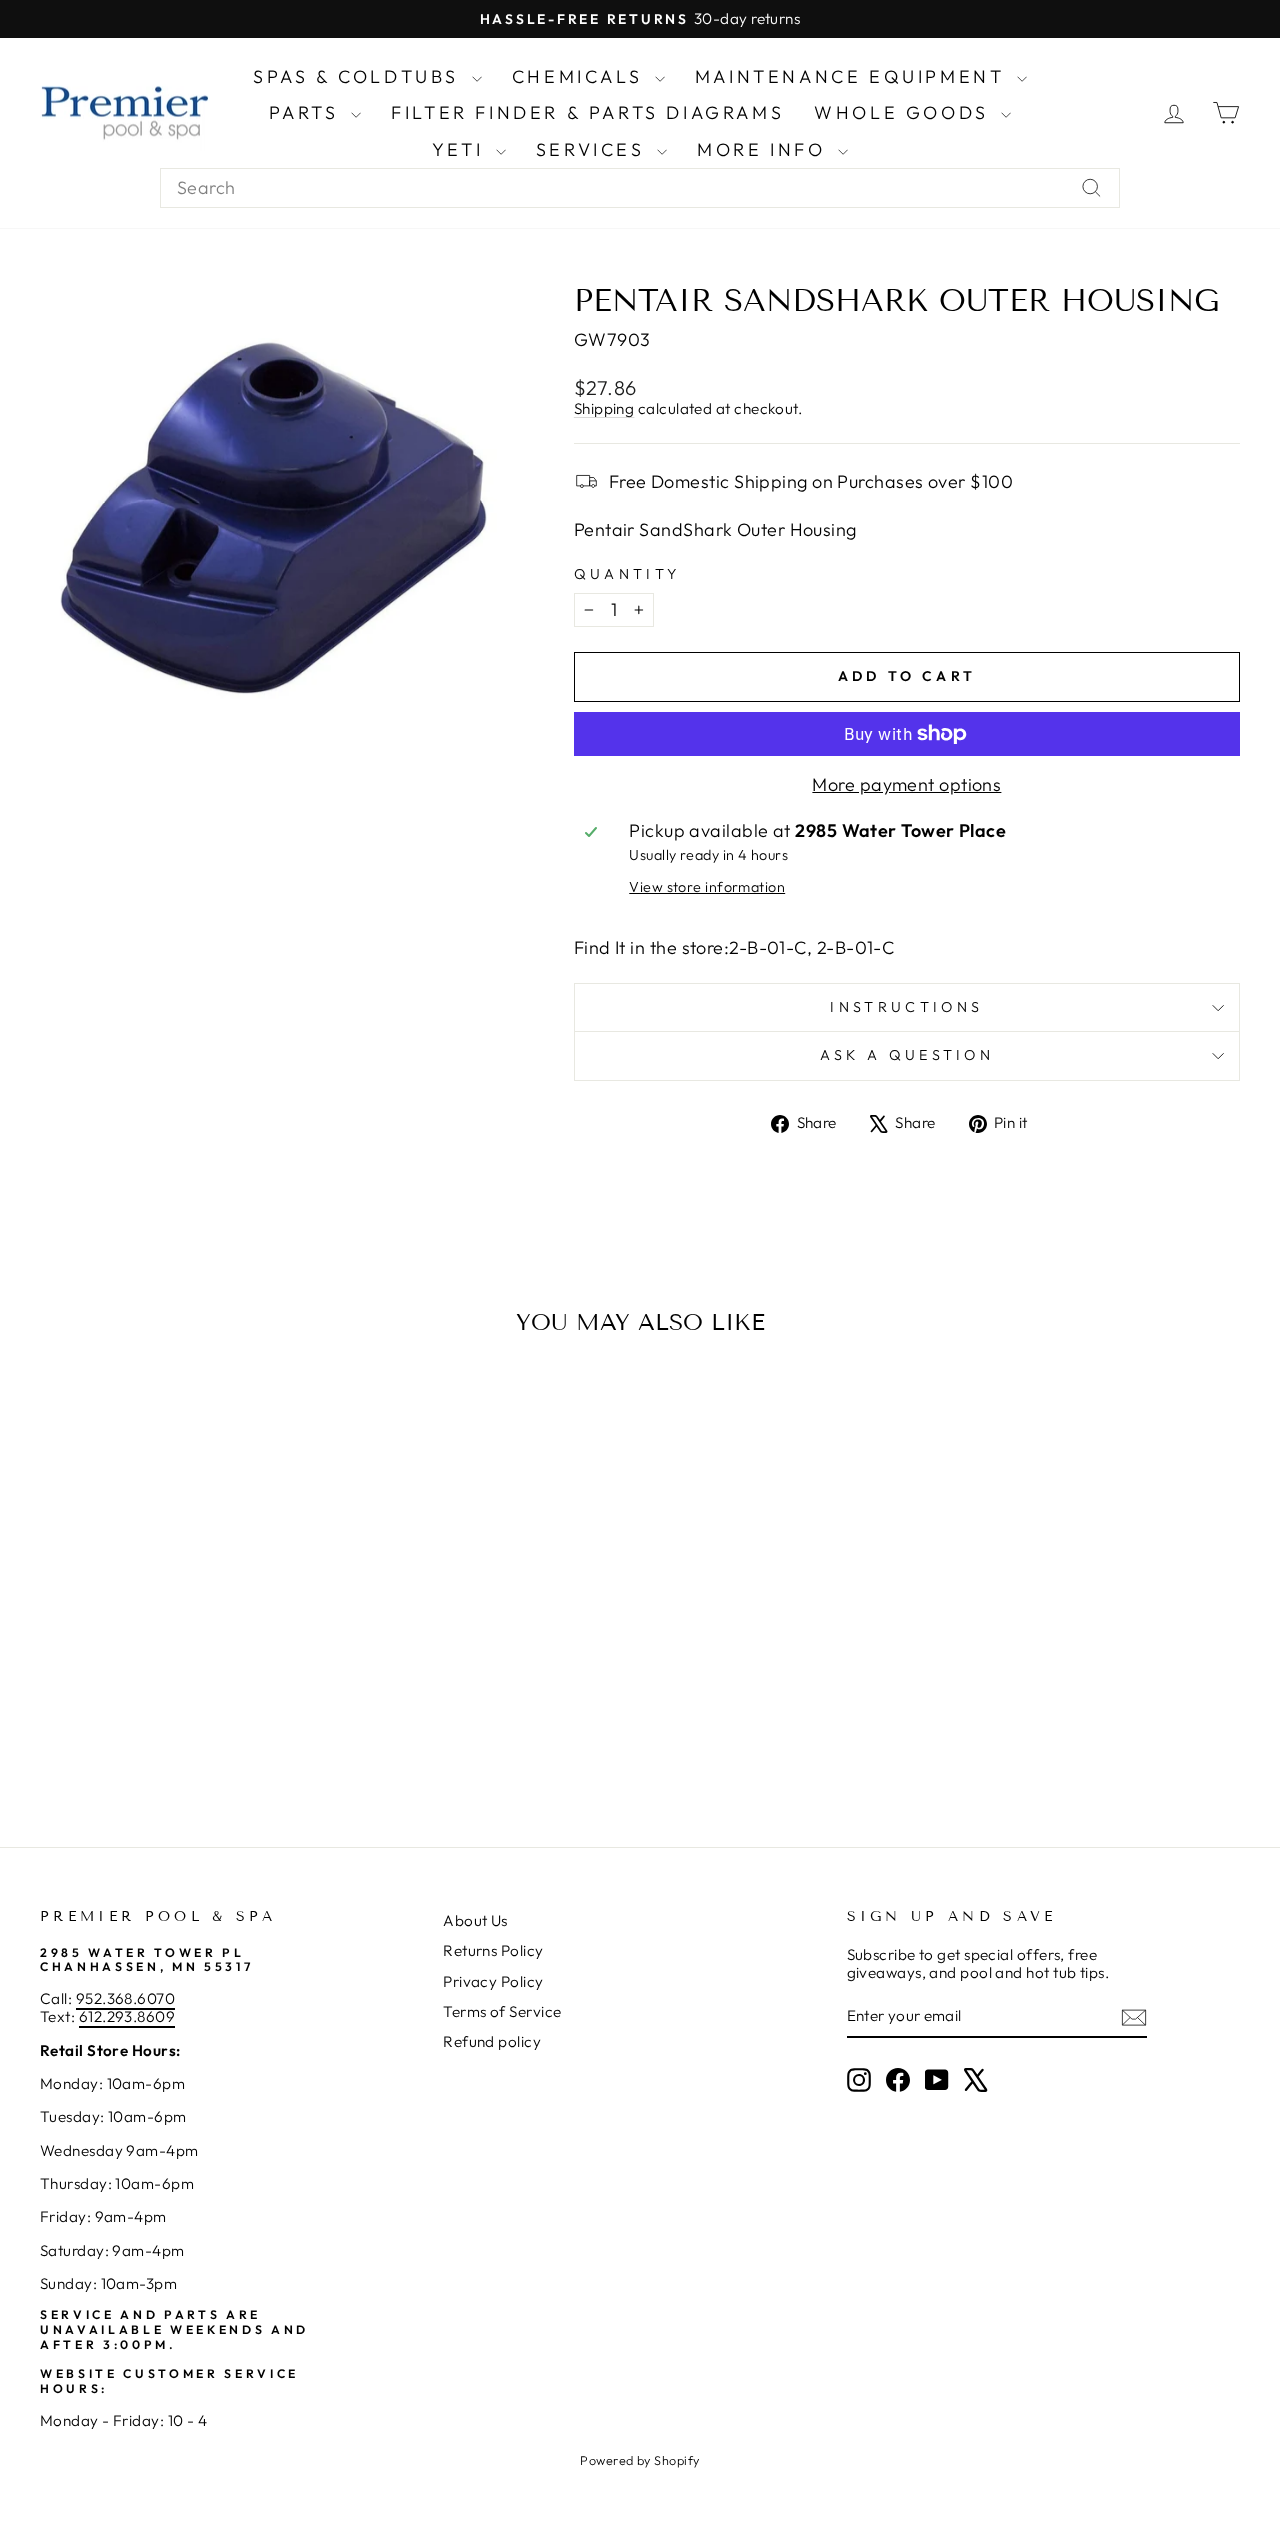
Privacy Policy (493, 1981)
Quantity (627, 574)
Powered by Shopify (639, 2460)
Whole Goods (905, 112)
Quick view (181, 1646)
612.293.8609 (127, 2016)
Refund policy (492, 2041)
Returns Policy (493, 1950)
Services (594, 149)
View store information (707, 887)
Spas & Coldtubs (360, 76)
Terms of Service (502, 2011)
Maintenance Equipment (853, 76)
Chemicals (581, 76)
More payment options (906, 785)
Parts (308, 112)
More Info (765, 149)
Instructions (906, 1007)
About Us (475, 1920)
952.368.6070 (125, 1998)
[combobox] (640, 188)
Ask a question (907, 1055)
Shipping (604, 408)
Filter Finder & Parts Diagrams (587, 112)
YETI (461, 149)
